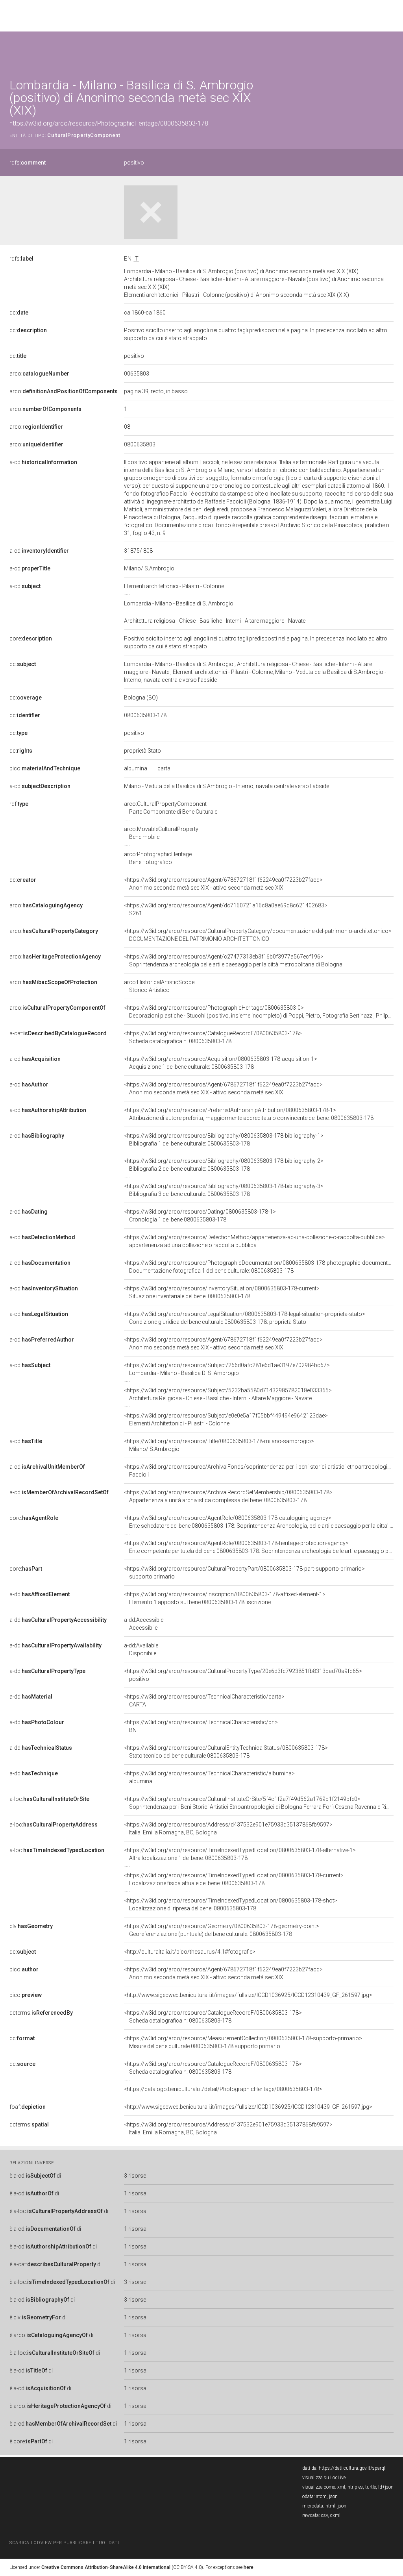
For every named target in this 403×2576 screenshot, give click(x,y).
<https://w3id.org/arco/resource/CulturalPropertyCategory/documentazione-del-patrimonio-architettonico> (258, 935)
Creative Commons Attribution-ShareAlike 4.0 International (106, 2567)
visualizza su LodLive (324, 2478)
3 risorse (135, 2176)
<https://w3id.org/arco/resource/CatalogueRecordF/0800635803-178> (213, 1037)
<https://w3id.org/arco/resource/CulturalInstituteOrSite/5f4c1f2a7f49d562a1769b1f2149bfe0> (259, 1803)
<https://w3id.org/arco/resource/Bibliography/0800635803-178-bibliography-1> (224, 1140)
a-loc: (49, 1799)
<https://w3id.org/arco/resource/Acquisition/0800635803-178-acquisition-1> (221, 1063)
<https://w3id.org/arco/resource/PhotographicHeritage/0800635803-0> (259, 1012)
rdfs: (28, 163)
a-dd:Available (141, 1649)
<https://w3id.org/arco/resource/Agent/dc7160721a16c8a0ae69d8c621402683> (226, 909)
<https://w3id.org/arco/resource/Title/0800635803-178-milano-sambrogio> (219, 1445)
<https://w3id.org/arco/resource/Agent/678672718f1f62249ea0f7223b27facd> (223, 884)
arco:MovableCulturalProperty (161, 833)
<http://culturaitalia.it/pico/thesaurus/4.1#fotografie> (190, 1952)
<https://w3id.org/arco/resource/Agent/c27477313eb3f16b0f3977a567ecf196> (233, 960)
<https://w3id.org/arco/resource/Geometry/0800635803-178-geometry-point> (222, 1930)
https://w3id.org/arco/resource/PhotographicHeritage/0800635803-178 (109, 123)
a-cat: (58, 1033)
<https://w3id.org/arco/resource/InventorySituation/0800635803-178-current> (222, 1292)
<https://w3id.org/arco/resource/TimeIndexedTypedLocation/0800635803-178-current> (234, 1879)
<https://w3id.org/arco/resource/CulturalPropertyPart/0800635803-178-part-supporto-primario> (244, 1573)
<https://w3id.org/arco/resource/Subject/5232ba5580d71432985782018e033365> (228, 1394)
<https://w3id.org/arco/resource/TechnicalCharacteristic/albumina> (209, 1777)
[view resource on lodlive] (390, 51)
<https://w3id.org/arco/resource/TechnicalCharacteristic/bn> (201, 1726)
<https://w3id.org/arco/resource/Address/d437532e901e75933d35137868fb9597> (228, 1828)
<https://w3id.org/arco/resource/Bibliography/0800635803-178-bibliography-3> (224, 1190)
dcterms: (41, 2013)
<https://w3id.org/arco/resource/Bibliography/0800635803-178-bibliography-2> (224, 1165)
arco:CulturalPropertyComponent (171, 808)
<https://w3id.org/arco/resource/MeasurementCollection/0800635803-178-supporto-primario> (243, 2042)
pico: (45, 768)
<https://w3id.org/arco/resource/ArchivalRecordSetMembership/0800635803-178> (228, 1496)
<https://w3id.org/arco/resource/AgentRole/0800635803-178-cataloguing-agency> (259, 1522)
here (249, 2567)
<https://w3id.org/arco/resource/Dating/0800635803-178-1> (200, 1216)
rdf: (19, 804)
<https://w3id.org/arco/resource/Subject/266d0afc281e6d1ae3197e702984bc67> (227, 1369)
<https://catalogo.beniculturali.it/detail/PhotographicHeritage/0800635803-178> (223, 2089)
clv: (31, 1926)
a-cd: (43, 462)
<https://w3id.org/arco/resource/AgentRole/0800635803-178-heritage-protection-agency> (259, 1547)
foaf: (28, 2107)
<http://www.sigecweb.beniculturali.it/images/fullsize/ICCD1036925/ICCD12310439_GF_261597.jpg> (248, 1995)
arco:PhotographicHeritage (158, 858)
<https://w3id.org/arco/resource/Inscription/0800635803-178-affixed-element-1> (225, 1598)
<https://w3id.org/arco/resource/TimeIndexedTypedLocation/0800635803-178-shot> (231, 1904)
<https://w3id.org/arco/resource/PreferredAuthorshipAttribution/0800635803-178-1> (249, 1114)
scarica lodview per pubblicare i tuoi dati (64, 2543)
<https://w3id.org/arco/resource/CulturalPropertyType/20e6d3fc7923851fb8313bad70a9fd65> (243, 1675)
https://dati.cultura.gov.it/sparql (352, 2468)
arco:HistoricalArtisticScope (159, 986)
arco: (39, 374)
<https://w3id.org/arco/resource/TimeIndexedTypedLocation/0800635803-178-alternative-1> (240, 1854)
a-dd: (40, 1594)
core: (31, 638)
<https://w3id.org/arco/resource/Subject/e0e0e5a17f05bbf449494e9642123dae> (226, 1419)
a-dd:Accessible (144, 1624)
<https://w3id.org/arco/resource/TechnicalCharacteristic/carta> (204, 1701)
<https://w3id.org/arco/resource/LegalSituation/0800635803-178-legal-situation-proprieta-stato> (245, 1318)
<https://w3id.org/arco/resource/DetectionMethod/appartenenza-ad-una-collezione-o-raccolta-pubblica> (254, 1241)
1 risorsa (135, 2193)
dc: (19, 313)
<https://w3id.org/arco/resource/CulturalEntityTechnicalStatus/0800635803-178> (226, 1752)
